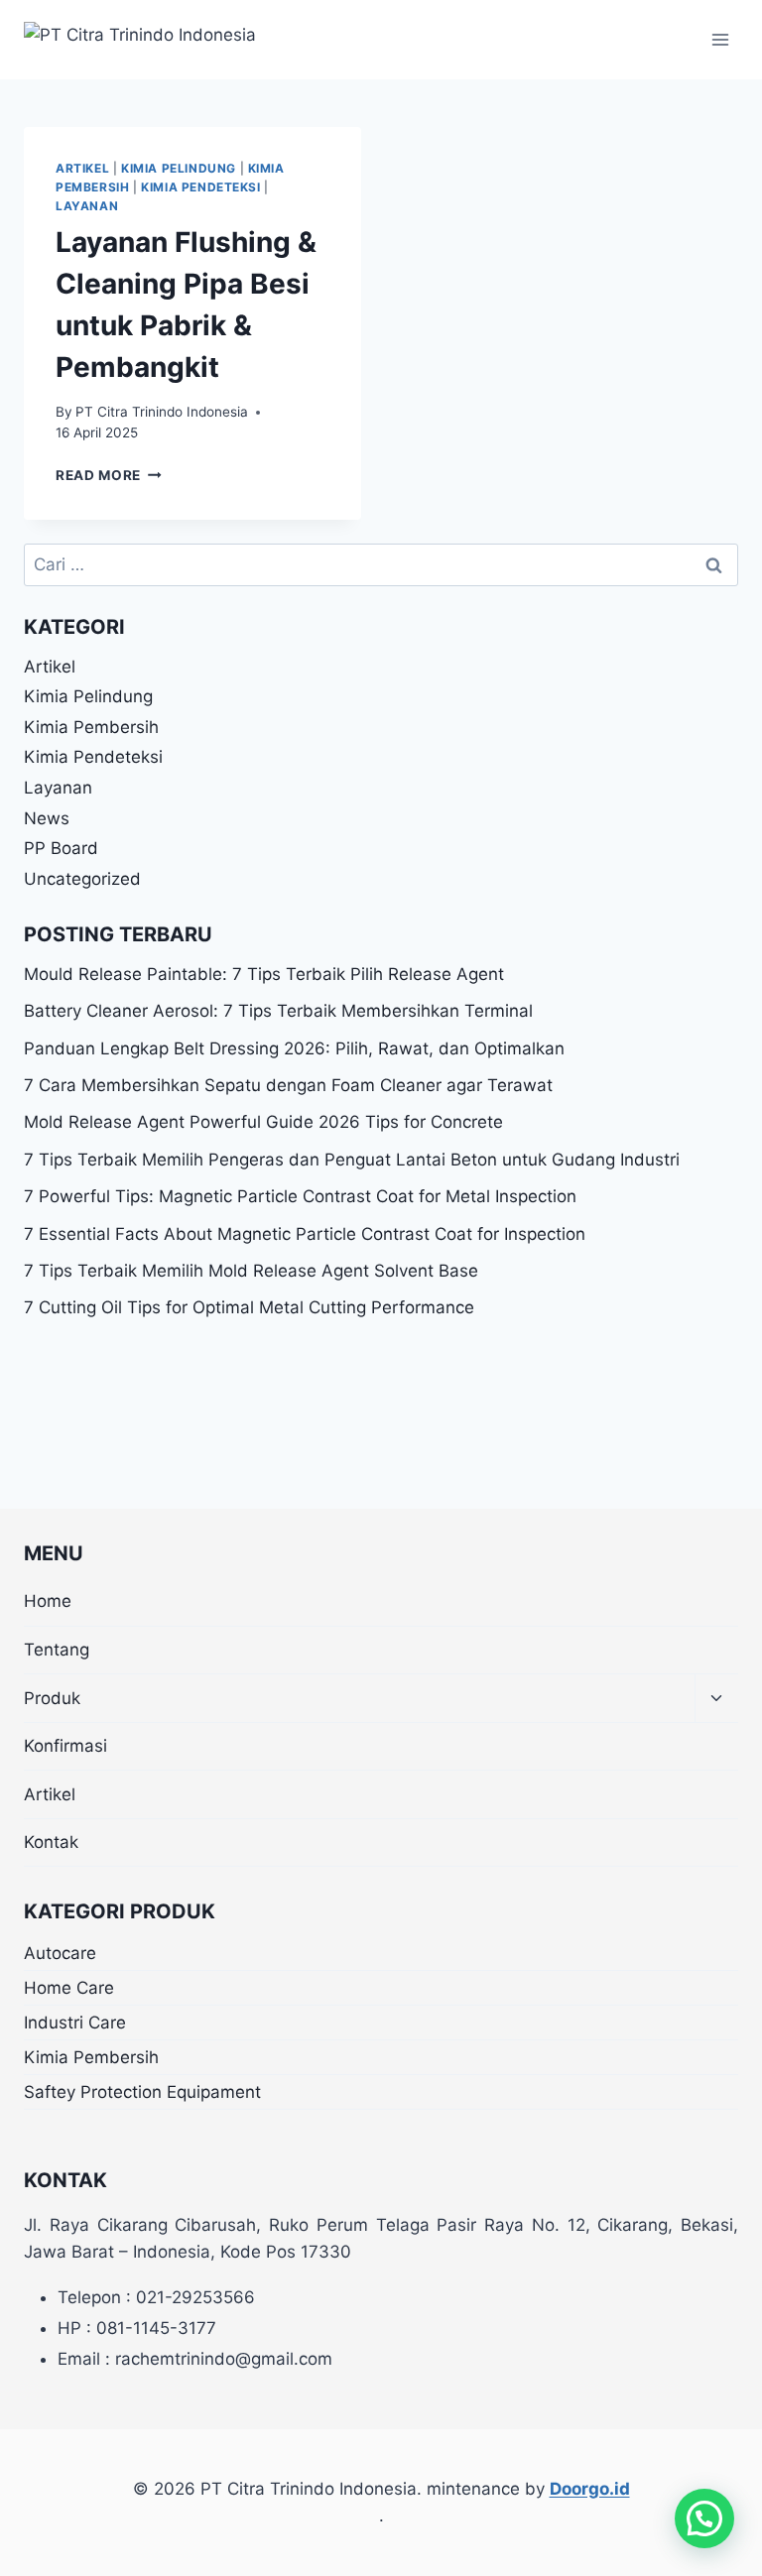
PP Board (61, 848)
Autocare (60, 1953)
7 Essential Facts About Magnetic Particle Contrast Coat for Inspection (305, 1234)
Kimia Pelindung (179, 168)
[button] (704, 2518)
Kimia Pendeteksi (201, 187)
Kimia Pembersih (91, 727)
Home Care (69, 1988)
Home (48, 1601)
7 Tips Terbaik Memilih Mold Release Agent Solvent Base (251, 1271)
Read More (109, 475)
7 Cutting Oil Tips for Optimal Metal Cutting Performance (249, 1307)
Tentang (57, 1650)
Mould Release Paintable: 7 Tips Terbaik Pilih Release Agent (264, 974)
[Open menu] (720, 39)
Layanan (87, 206)
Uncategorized (82, 879)
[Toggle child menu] (716, 1699)
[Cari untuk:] (381, 564)
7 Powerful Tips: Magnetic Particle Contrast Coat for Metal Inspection (300, 1196)
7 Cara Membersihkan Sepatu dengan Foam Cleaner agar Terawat (288, 1085)
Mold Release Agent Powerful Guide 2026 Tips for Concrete (263, 1122)
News (47, 818)
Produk (52, 1698)
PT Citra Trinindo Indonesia (162, 412)
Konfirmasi (65, 1746)
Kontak (51, 1842)
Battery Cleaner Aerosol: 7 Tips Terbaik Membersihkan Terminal (278, 1011)
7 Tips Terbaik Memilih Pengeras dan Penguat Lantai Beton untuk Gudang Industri (352, 1160)
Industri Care (75, 2023)
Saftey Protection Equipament (142, 2092)
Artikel (82, 168)
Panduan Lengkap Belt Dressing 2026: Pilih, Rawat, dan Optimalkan (294, 1048)
